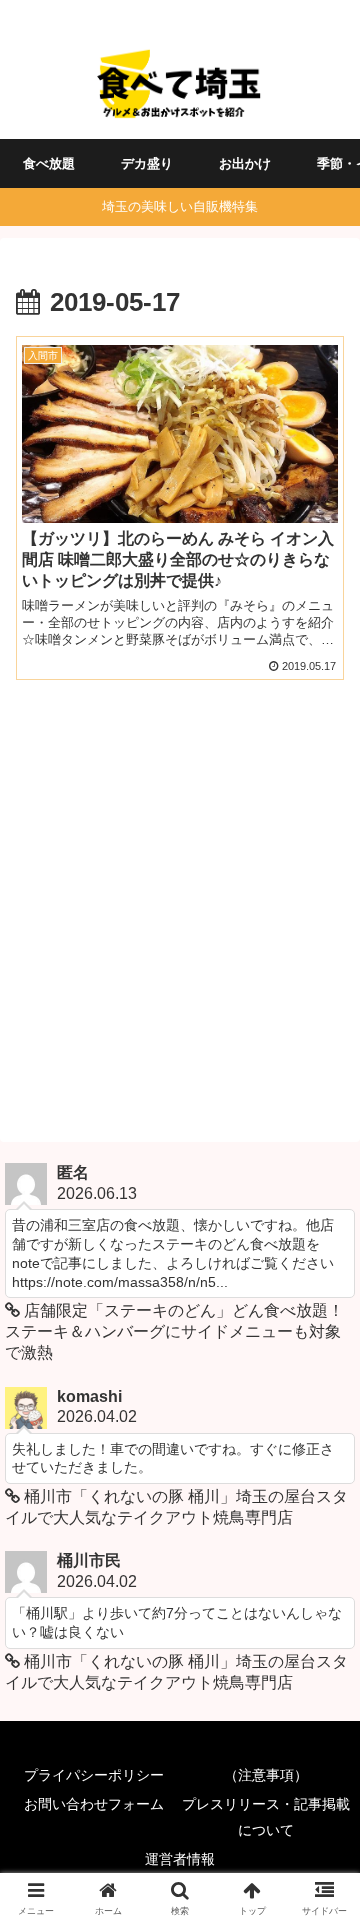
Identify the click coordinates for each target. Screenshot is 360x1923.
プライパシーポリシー (94, 1775)
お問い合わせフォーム (94, 1804)
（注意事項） (266, 1775)
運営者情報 (180, 1859)
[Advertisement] (180, 908)
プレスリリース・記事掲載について (266, 1816)
